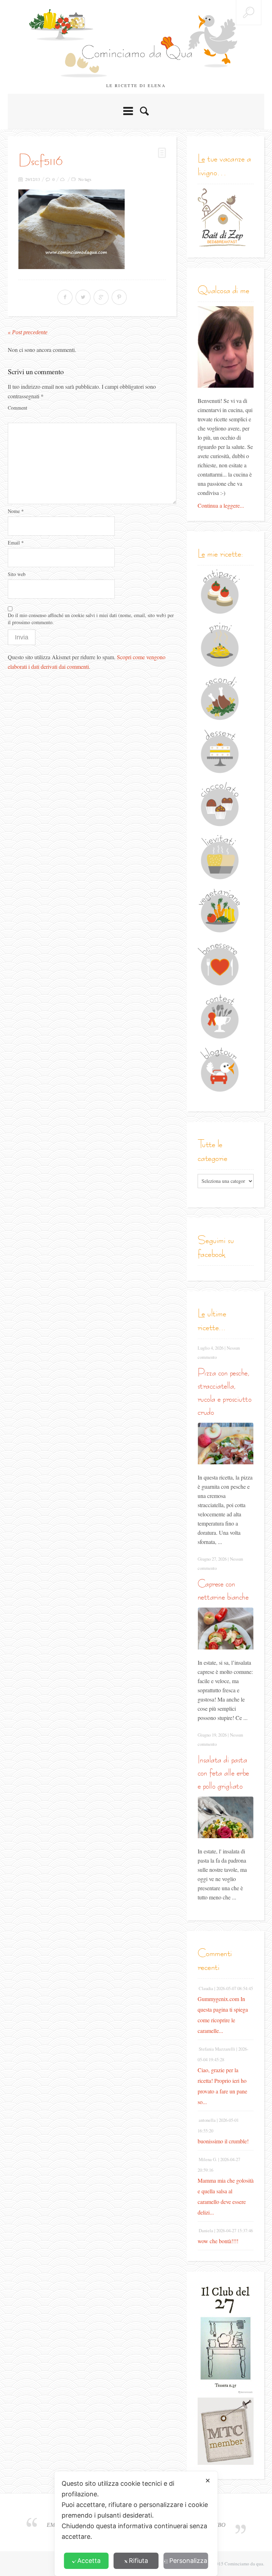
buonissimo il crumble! (223, 2141)
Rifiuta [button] (138, 2561)
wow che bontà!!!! (218, 2241)
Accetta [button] (89, 2561)
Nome (16, 511)
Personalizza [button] (188, 2561)
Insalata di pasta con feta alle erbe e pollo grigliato (223, 1773)
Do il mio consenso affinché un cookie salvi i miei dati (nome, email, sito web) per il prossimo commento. (91, 619)
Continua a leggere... (221, 505)
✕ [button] (208, 2481)
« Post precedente (28, 332)
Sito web (17, 574)
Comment (18, 408)
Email (16, 543)
